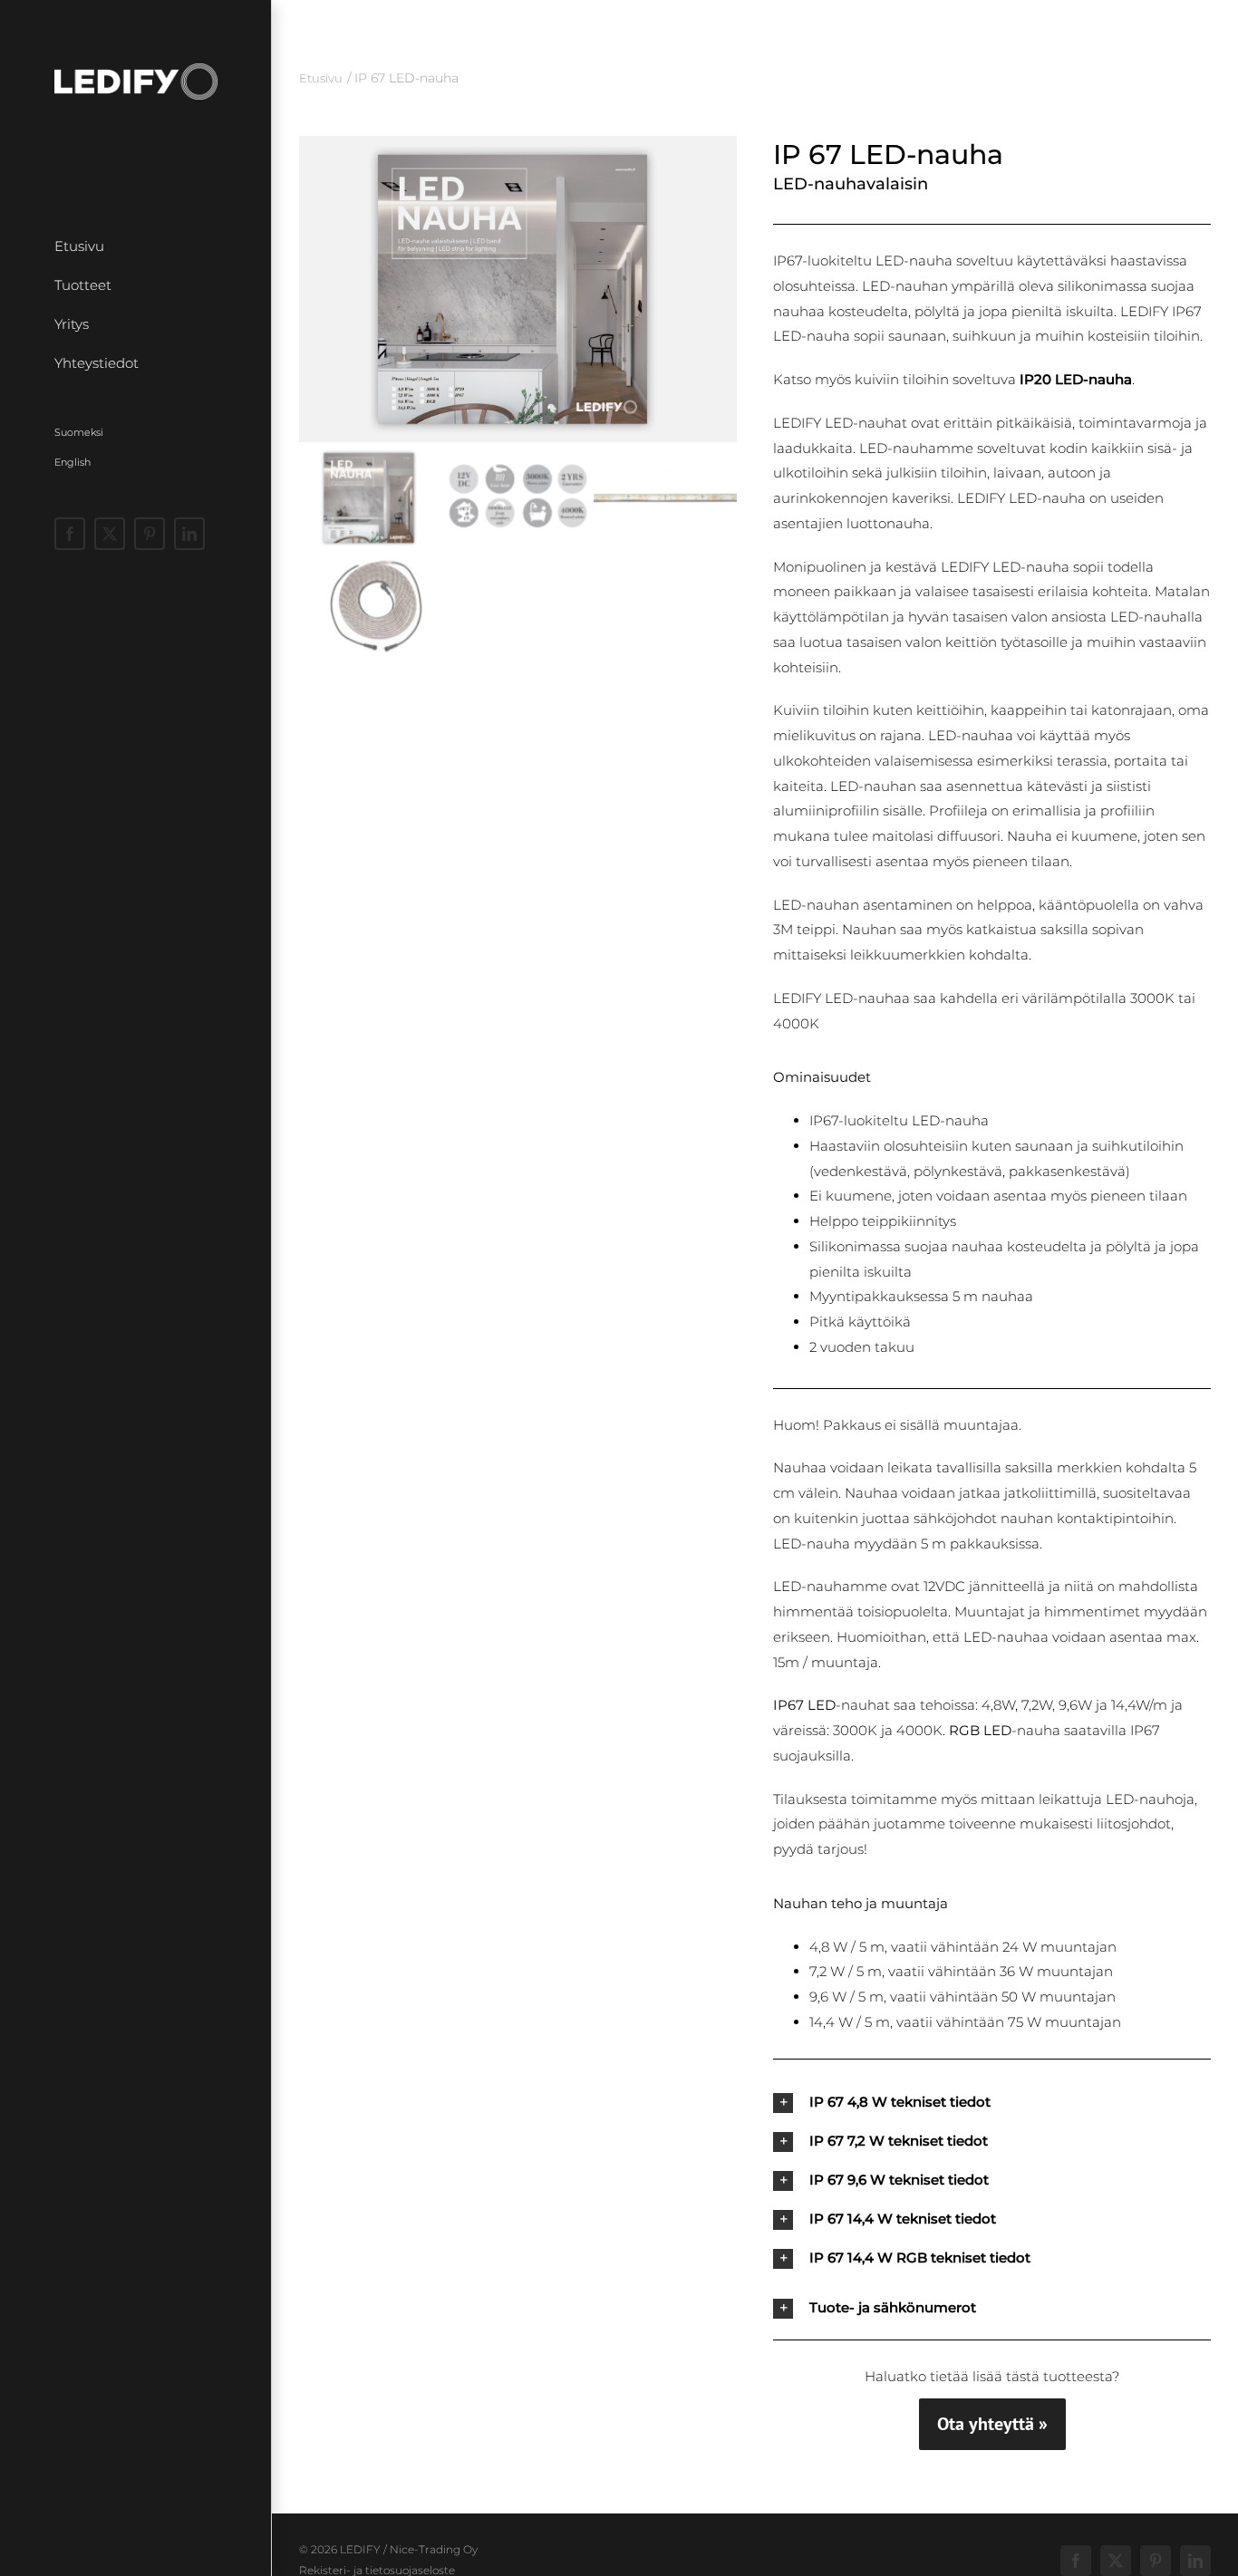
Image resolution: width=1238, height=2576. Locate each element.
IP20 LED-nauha (1076, 379)
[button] (518, 289)
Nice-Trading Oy (434, 2549)
